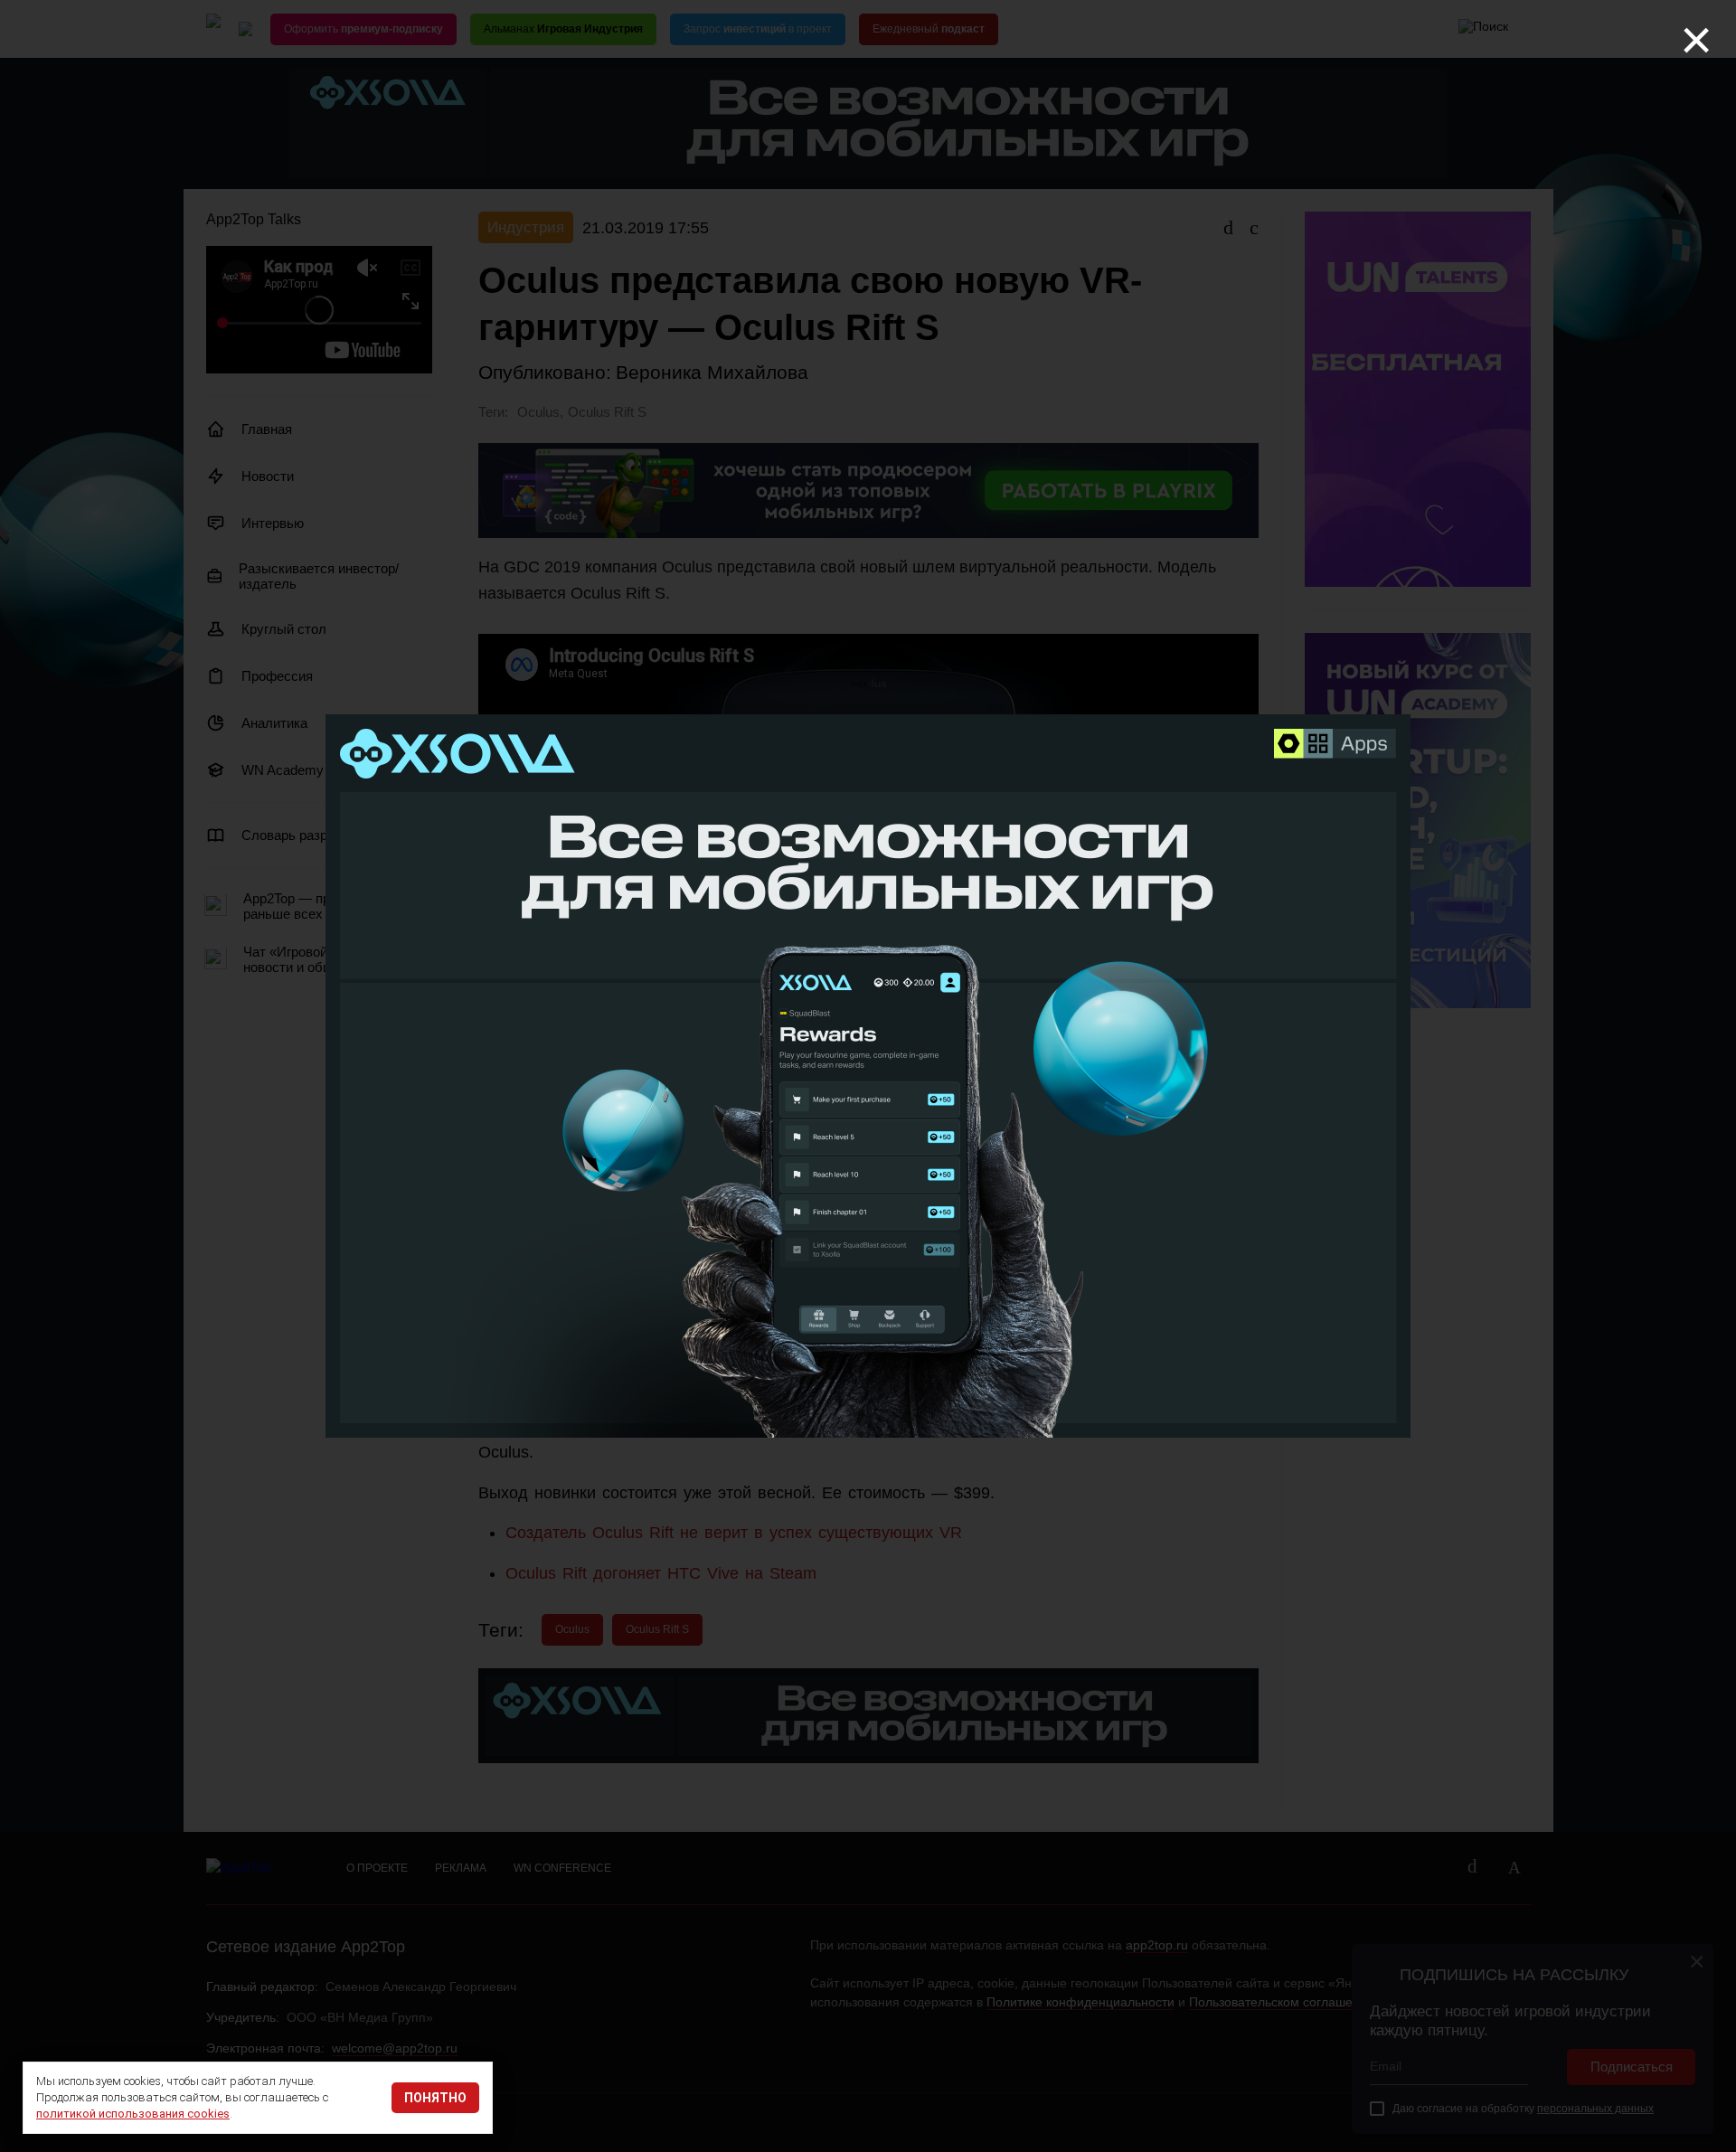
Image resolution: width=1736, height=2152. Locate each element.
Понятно (435, 2098)
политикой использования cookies (133, 2114)
